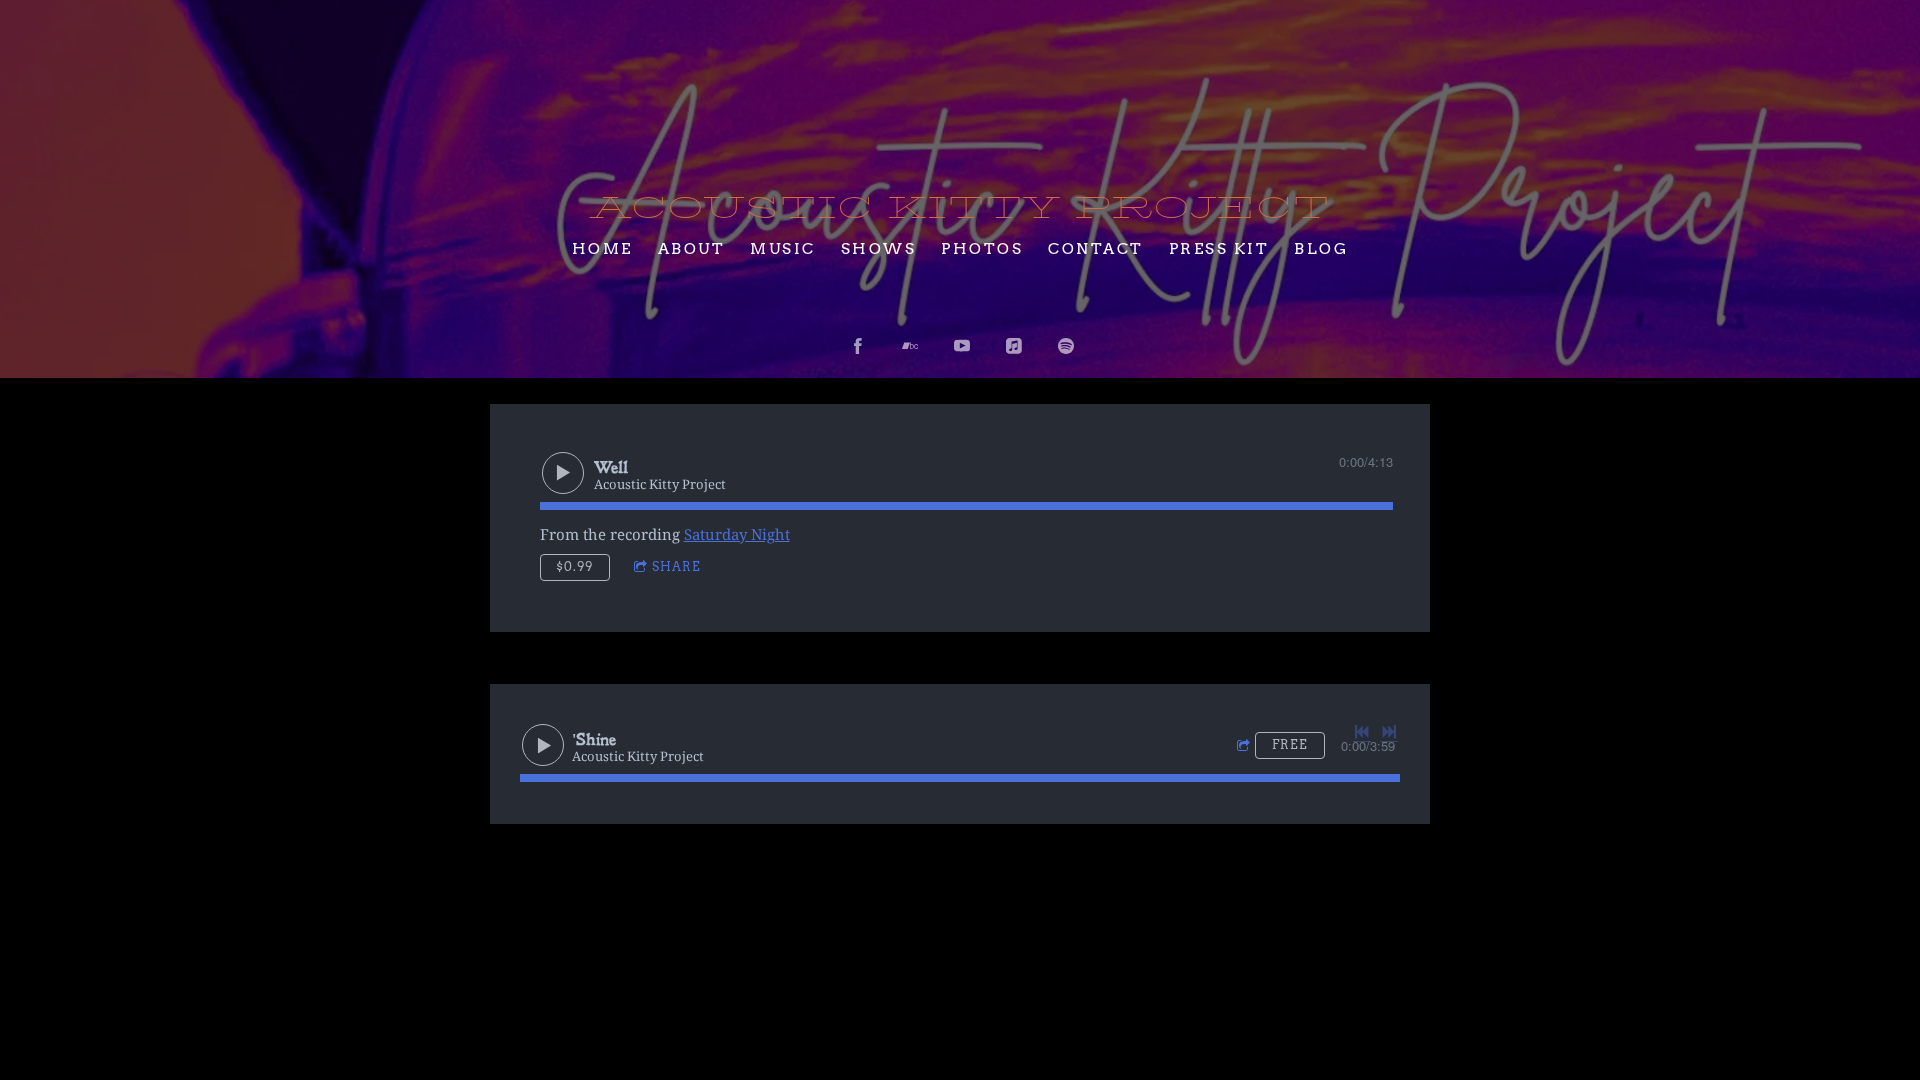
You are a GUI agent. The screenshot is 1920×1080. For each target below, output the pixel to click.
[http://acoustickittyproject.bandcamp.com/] (910, 346)
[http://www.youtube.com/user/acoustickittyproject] (962, 346)
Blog (1321, 248)
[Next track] (1389, 732)
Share (676, 566)
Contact (1096, 248)
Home (602, 248)
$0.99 (574, 566)
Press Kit (1219, 248)
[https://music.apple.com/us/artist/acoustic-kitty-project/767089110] (1014, 346)
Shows (879, 248)
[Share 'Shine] (1246, 746)
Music (783, 248)
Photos (982, 248)
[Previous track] (1362, 732)
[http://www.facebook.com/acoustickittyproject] (858, 346)
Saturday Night (737, 534)
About (692, 248)
